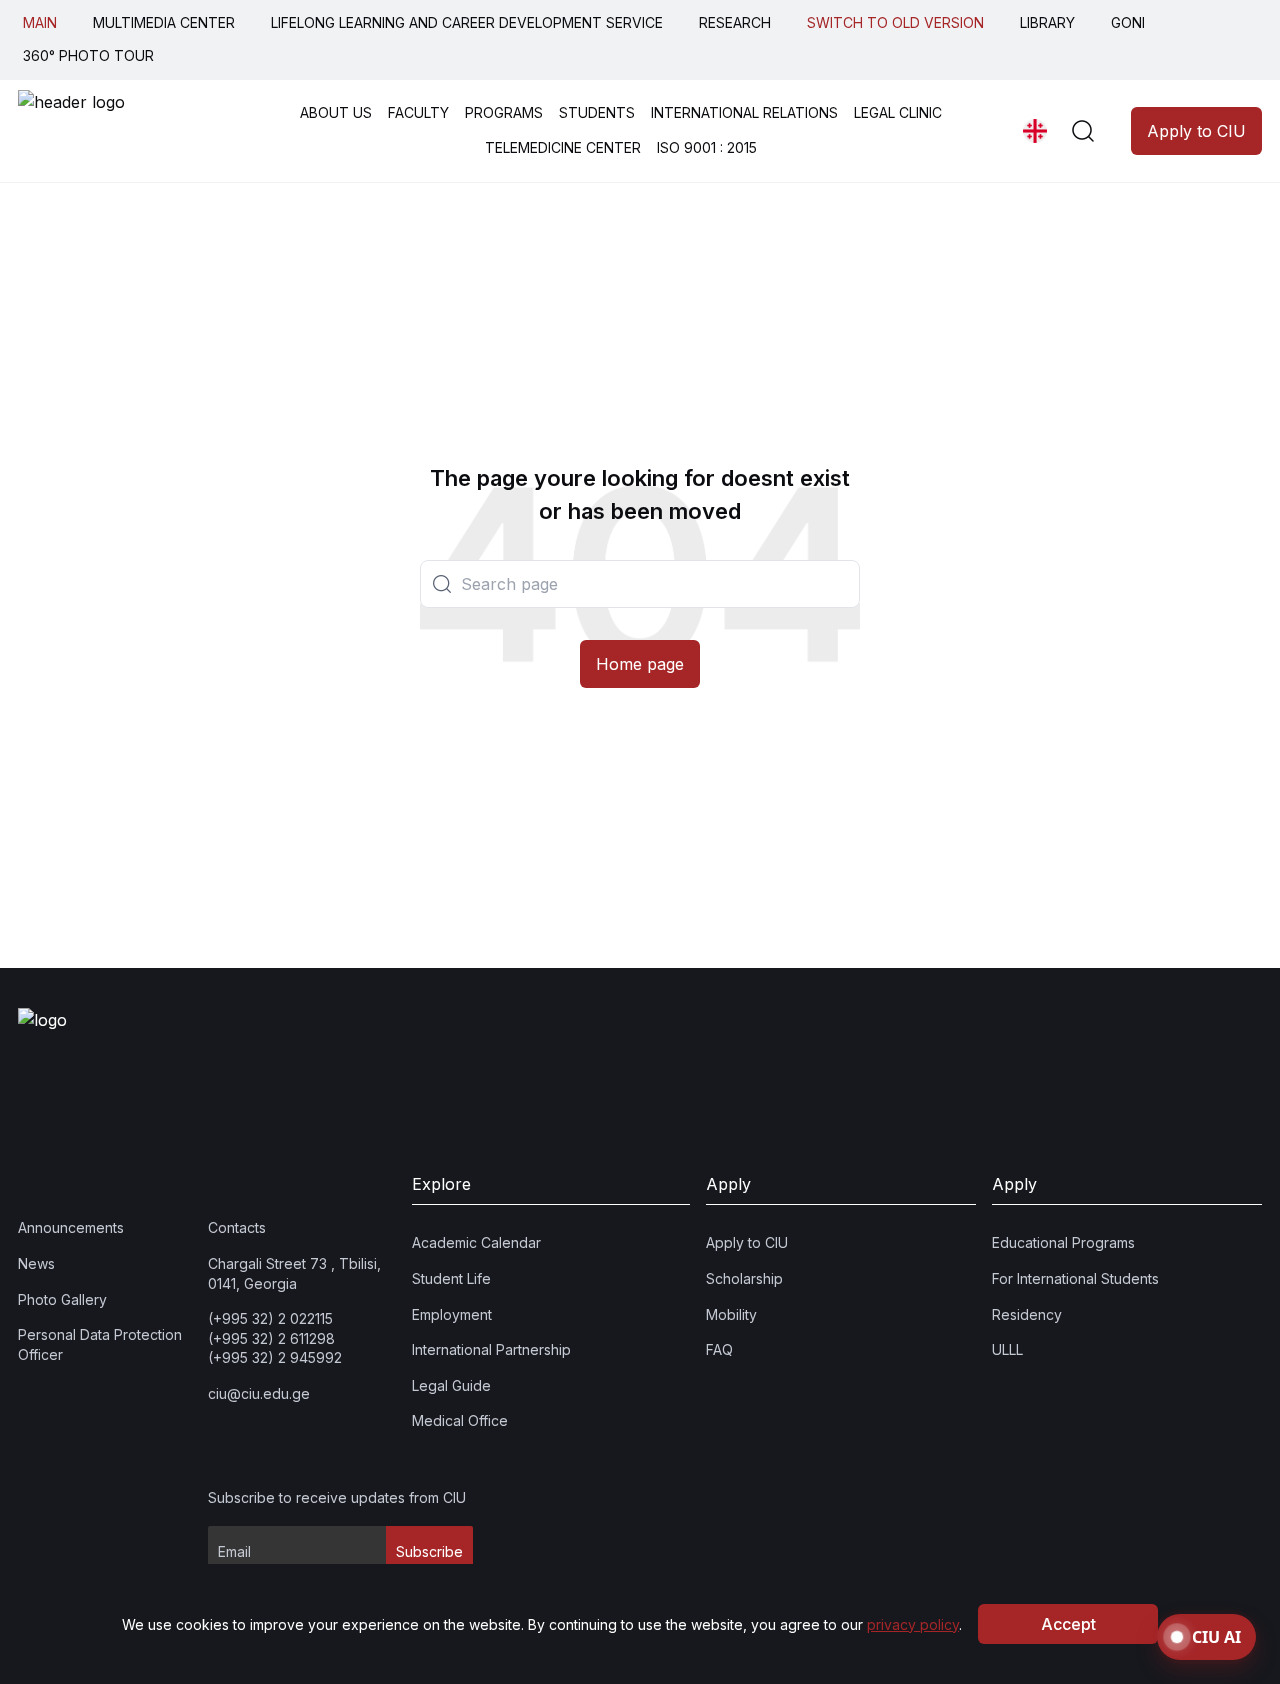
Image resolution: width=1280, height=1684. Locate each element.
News (36, 1263)
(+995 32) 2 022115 (270, 1318)
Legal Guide (451, 1385)
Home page (640, 664)
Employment (452, 1314)
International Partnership (491, 1349)
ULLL (1007, 1349)
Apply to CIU (1196, 131)
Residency (1027, 1314)
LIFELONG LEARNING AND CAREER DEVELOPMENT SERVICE (467, 22)
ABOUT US (336, 112)
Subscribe (429, 1551)
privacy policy (913, 1624)
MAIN (40, 22)
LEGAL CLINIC (898, 112)
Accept (1068, 1624)
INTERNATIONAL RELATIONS (744, 112)
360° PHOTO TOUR (88, 55)
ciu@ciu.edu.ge (259, 1393)
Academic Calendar (476, 1242)
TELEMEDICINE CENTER (563, 147)
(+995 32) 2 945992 (275, 1357)
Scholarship (744, 1278)
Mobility (731, 1314)
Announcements (71, 1227)
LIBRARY (1047, 22)
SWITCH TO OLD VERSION (895, 22)
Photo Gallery (62, 1299)
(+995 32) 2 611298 (271, 1338)
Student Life (451, 1278)
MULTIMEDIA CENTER (164, 22)
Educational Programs (1063, 1242)
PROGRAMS (504, 112)
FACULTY (418, 112)
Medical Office (460, 1420)
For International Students (1075, 1278)
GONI (1128, 22)
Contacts (237, 1227)
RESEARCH (735, 22)
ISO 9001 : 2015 (707, 147)
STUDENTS (597, 112)
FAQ (719, 1349)
